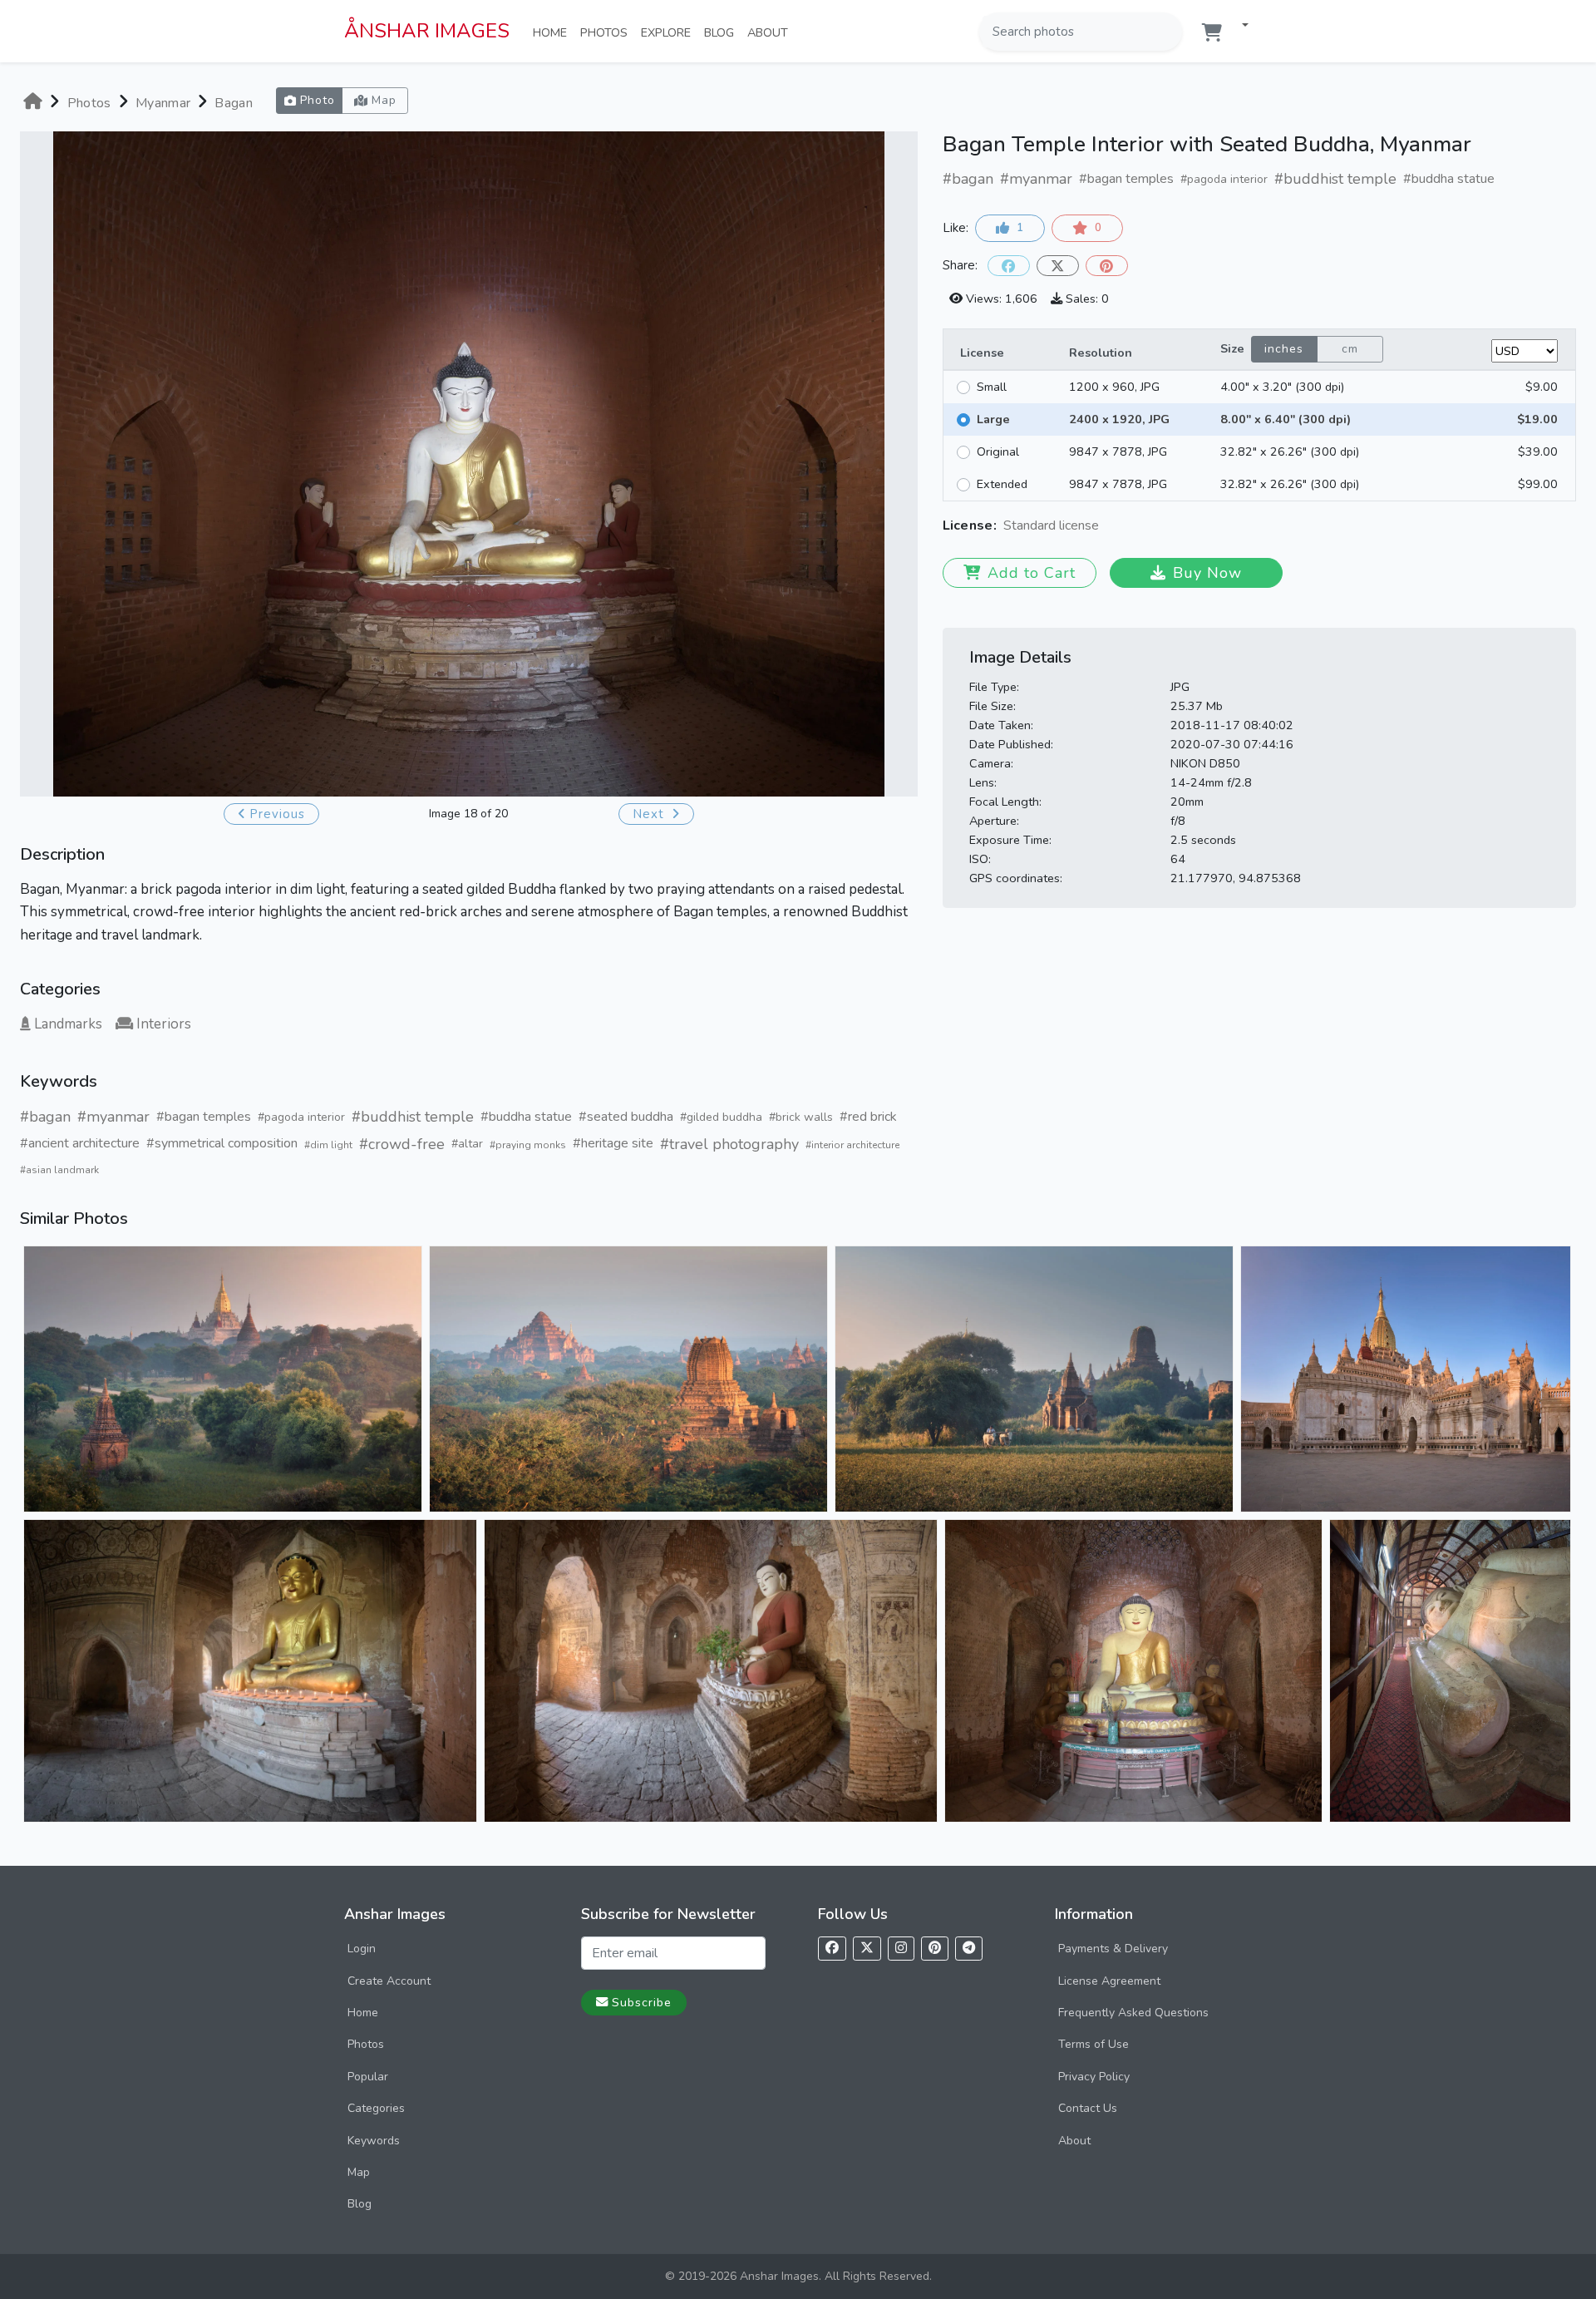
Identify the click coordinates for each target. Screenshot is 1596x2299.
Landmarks (68, 1024)
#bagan (45, 1117)
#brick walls (801, 1117)
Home (553, 32)
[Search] (1168, 32)
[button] (1239, 26)
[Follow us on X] (867, 1949)
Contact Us (1088, 2108)
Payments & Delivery (1113, 1949)
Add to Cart (1032, 573)
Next (650, 814)
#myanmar (113, 1117)
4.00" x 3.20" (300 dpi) (1282, 387)
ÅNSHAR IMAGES (427, 31)
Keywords (374, 2141)
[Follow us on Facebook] (832, 1949)
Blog (722, 32)
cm (1350, 349)
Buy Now (1207, 573)
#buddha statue (526, 1117)
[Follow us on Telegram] (969, 1949)
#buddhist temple (413, 1117)
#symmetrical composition (222, 1143)
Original (998, 451)
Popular (368, 2077)
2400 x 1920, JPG (1119, 419)
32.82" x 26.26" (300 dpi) (1290, 451)
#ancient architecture (80, 1143)
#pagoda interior (301, 1117)
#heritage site (613, 1143)
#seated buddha (626, 1117)
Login (362, 1949)
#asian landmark (59, 1170)
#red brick (868, 1117)
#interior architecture (852, 1145)
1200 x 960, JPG (1114, 387)
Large (993, 419)
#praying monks (528, 1145)
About (771, 32)
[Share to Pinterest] (1107, 266)
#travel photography (729, 1144)
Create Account (389, 1981)
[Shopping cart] (1212, 33)
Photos (607, 32)
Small (992, 387)
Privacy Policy (1094, 2077)
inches (1284, 349)
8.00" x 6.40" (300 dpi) (1286, 419)
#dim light (328, 1145)
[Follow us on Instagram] (901, 1949)
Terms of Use (1094, 2044)
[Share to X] (1058, 266)
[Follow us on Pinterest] (935, 1949)
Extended (1002, 484)
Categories (376, 2108)
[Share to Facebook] (1009, 266)
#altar (467, 1144)
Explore (669, 32)
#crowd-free (402, 1144)
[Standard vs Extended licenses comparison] (1103, 527)
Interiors (164, 1024)
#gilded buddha (721, 1117)
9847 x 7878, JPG (1118, 451)
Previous (277, 814)
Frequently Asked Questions (1133, 2013)
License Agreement (1109, 1981)
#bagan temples (204, 1117)
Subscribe (642, 2002)
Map (359, 2172)
